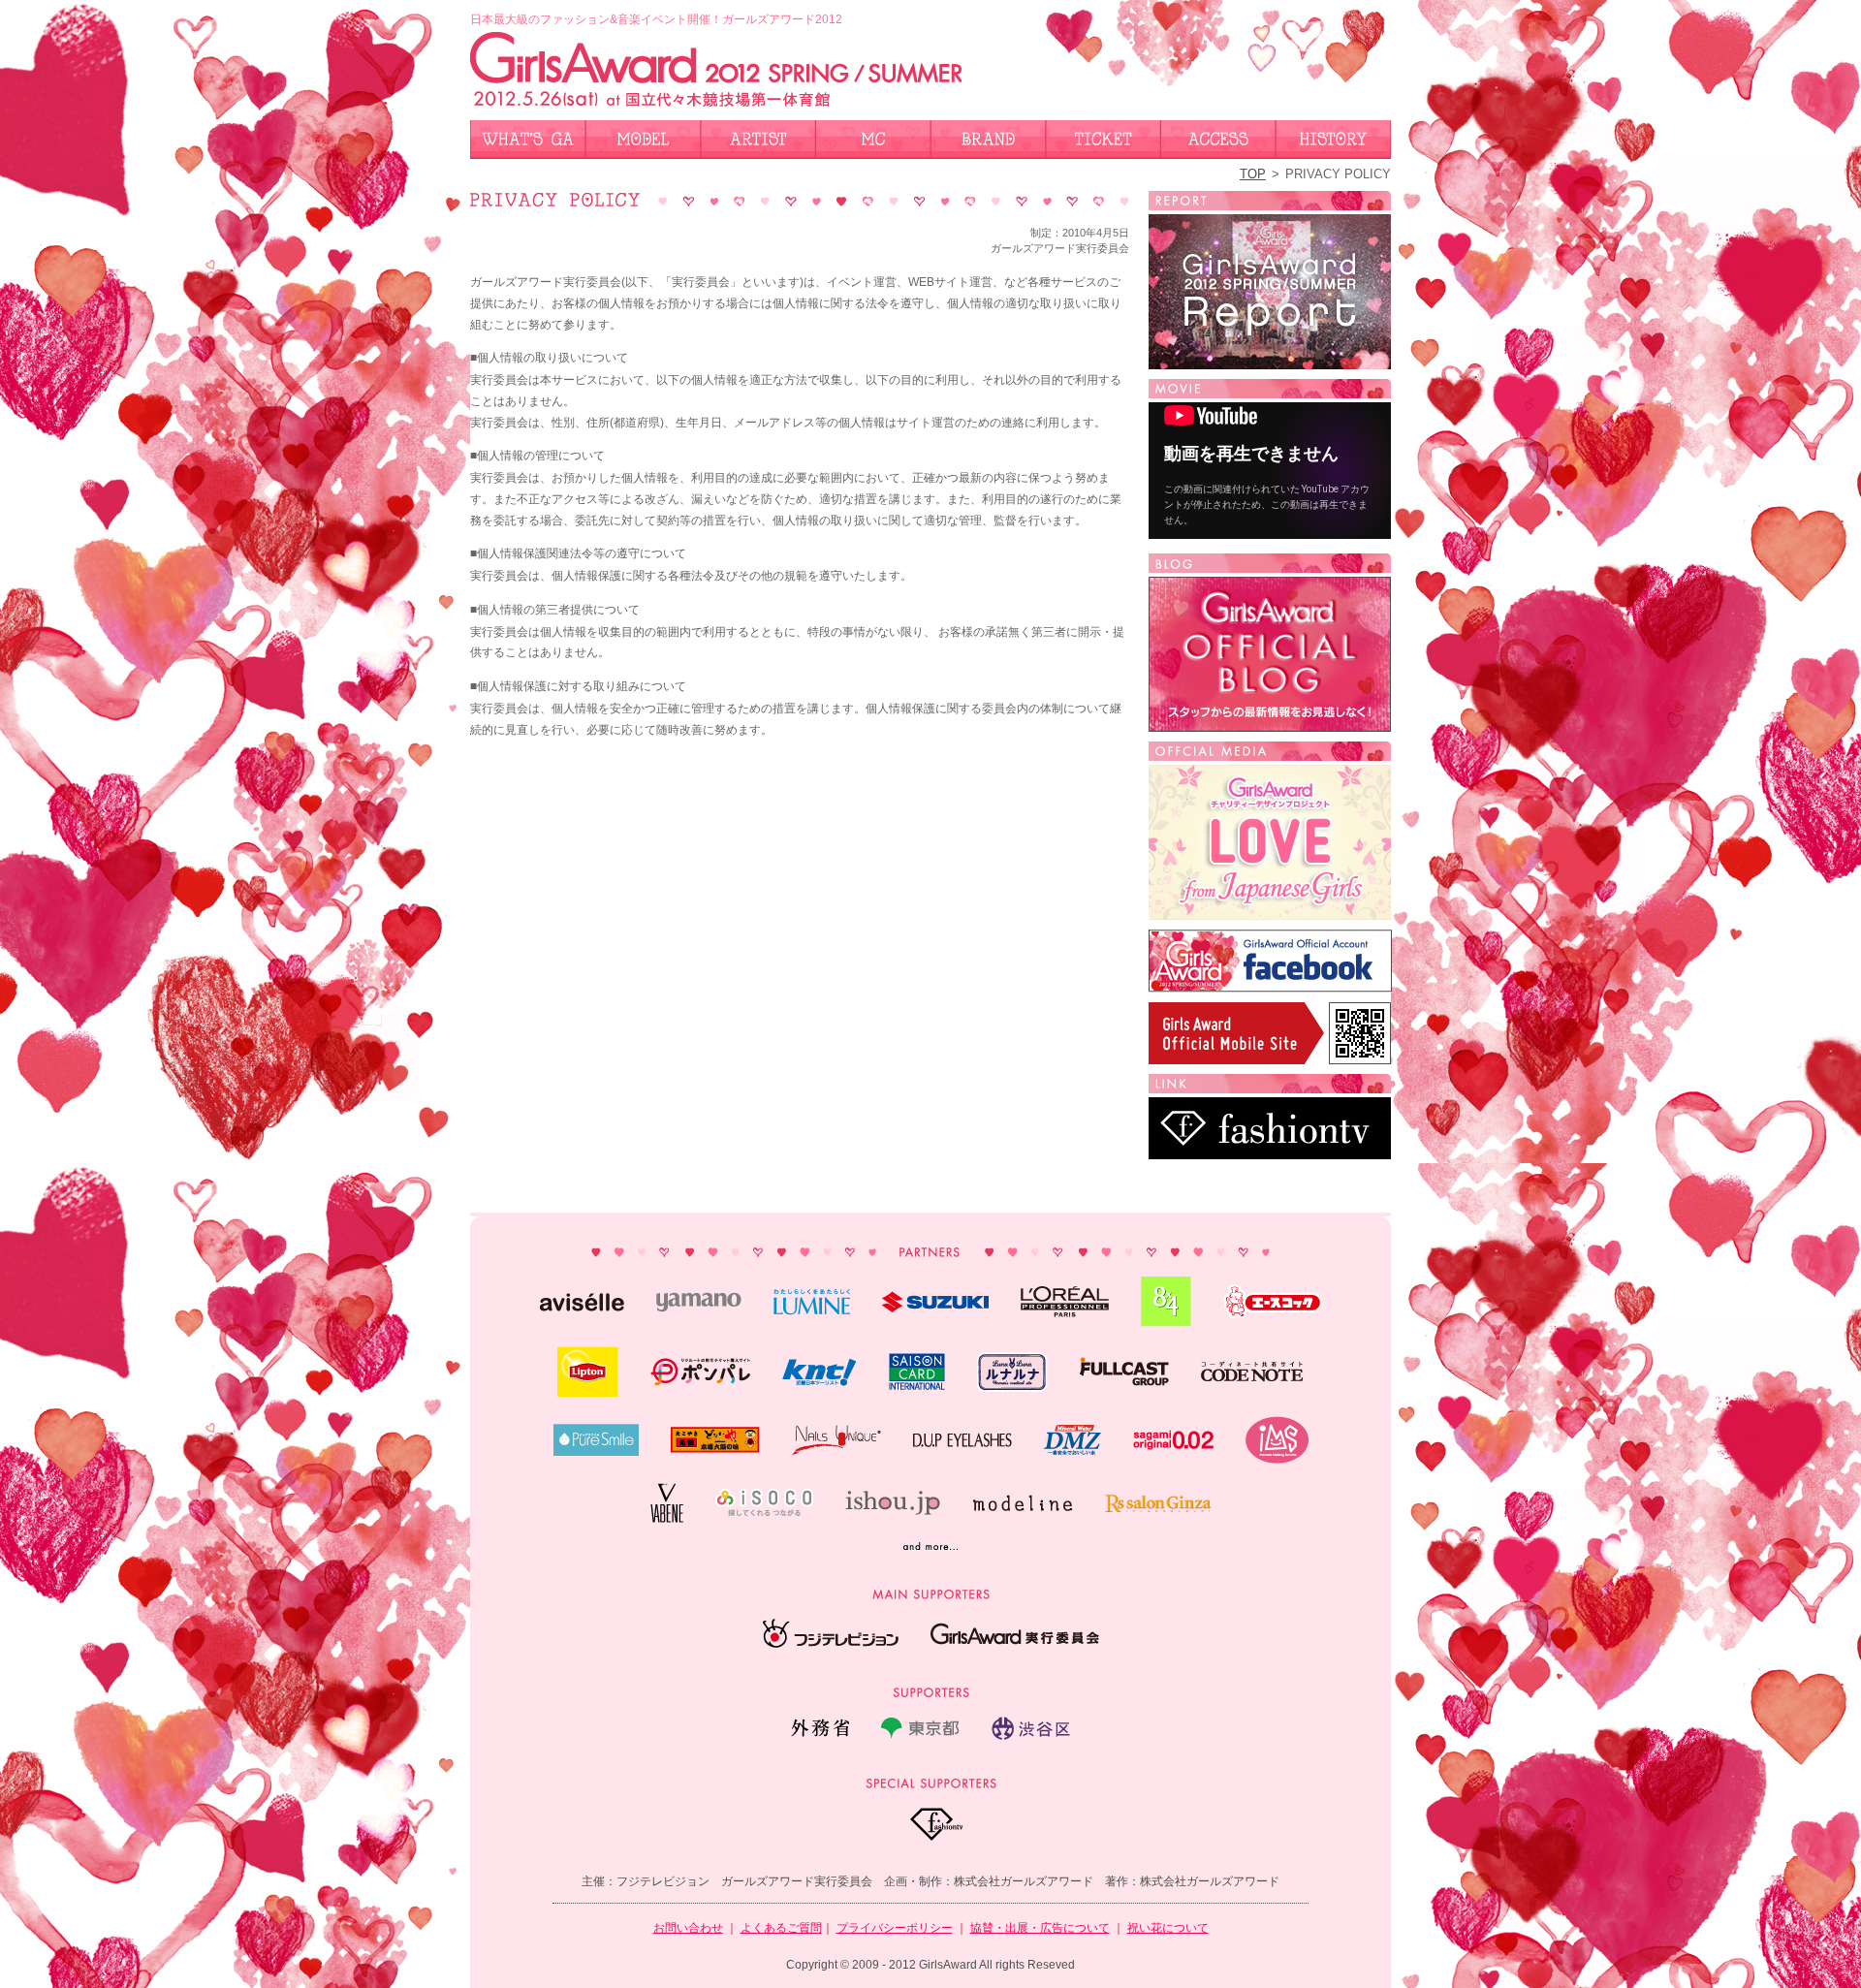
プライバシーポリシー (895, 1928)
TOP (1253, 174)
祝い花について (1168, 1928)
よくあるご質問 (781, 1928)
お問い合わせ (688, 1928)
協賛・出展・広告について (1040, 1928)
